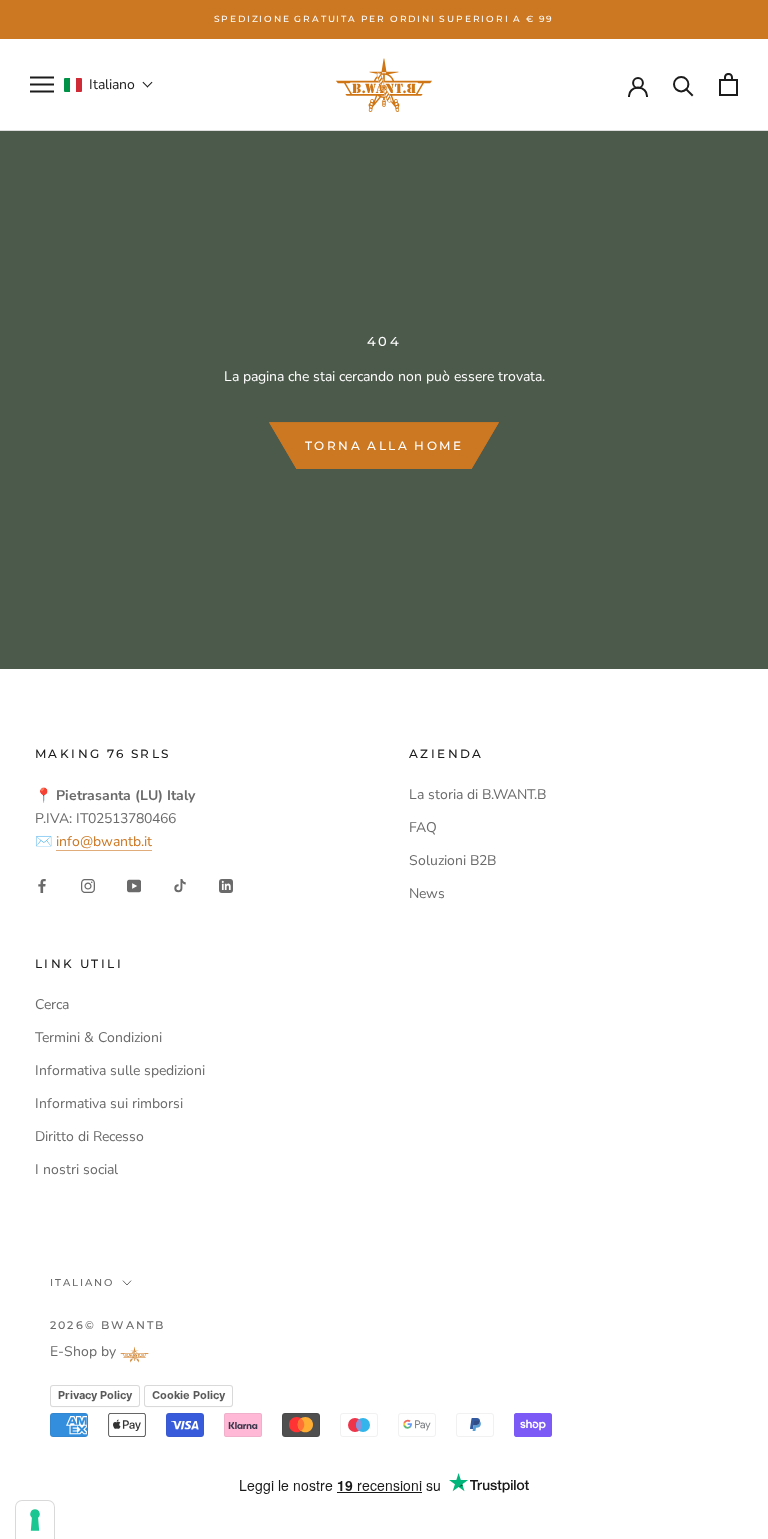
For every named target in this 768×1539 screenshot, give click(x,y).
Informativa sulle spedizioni (120, 1070)
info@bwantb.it (104, 841)
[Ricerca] (683, 84)
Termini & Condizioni (98, 1037)
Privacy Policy (95, 1395)
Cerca (52, 1004)
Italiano (82, 1282)
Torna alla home (384, 445)
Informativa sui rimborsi (109, 1103)
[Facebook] (42, 884)
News (427, 893)
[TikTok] (180, 884)
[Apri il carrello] (728, 84)
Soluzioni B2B (452, 860)
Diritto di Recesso (89, 1136)
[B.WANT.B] (384, 85)
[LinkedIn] (226, 884)
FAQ (423, 827)
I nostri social (76, 1169)
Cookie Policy (188, 1395)
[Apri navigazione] (42, 84)
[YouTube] (134, 884)
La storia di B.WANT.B (477, 794)
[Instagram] (88, 884)
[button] (109, 84)
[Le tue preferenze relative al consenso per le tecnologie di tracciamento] (35, 1520)
